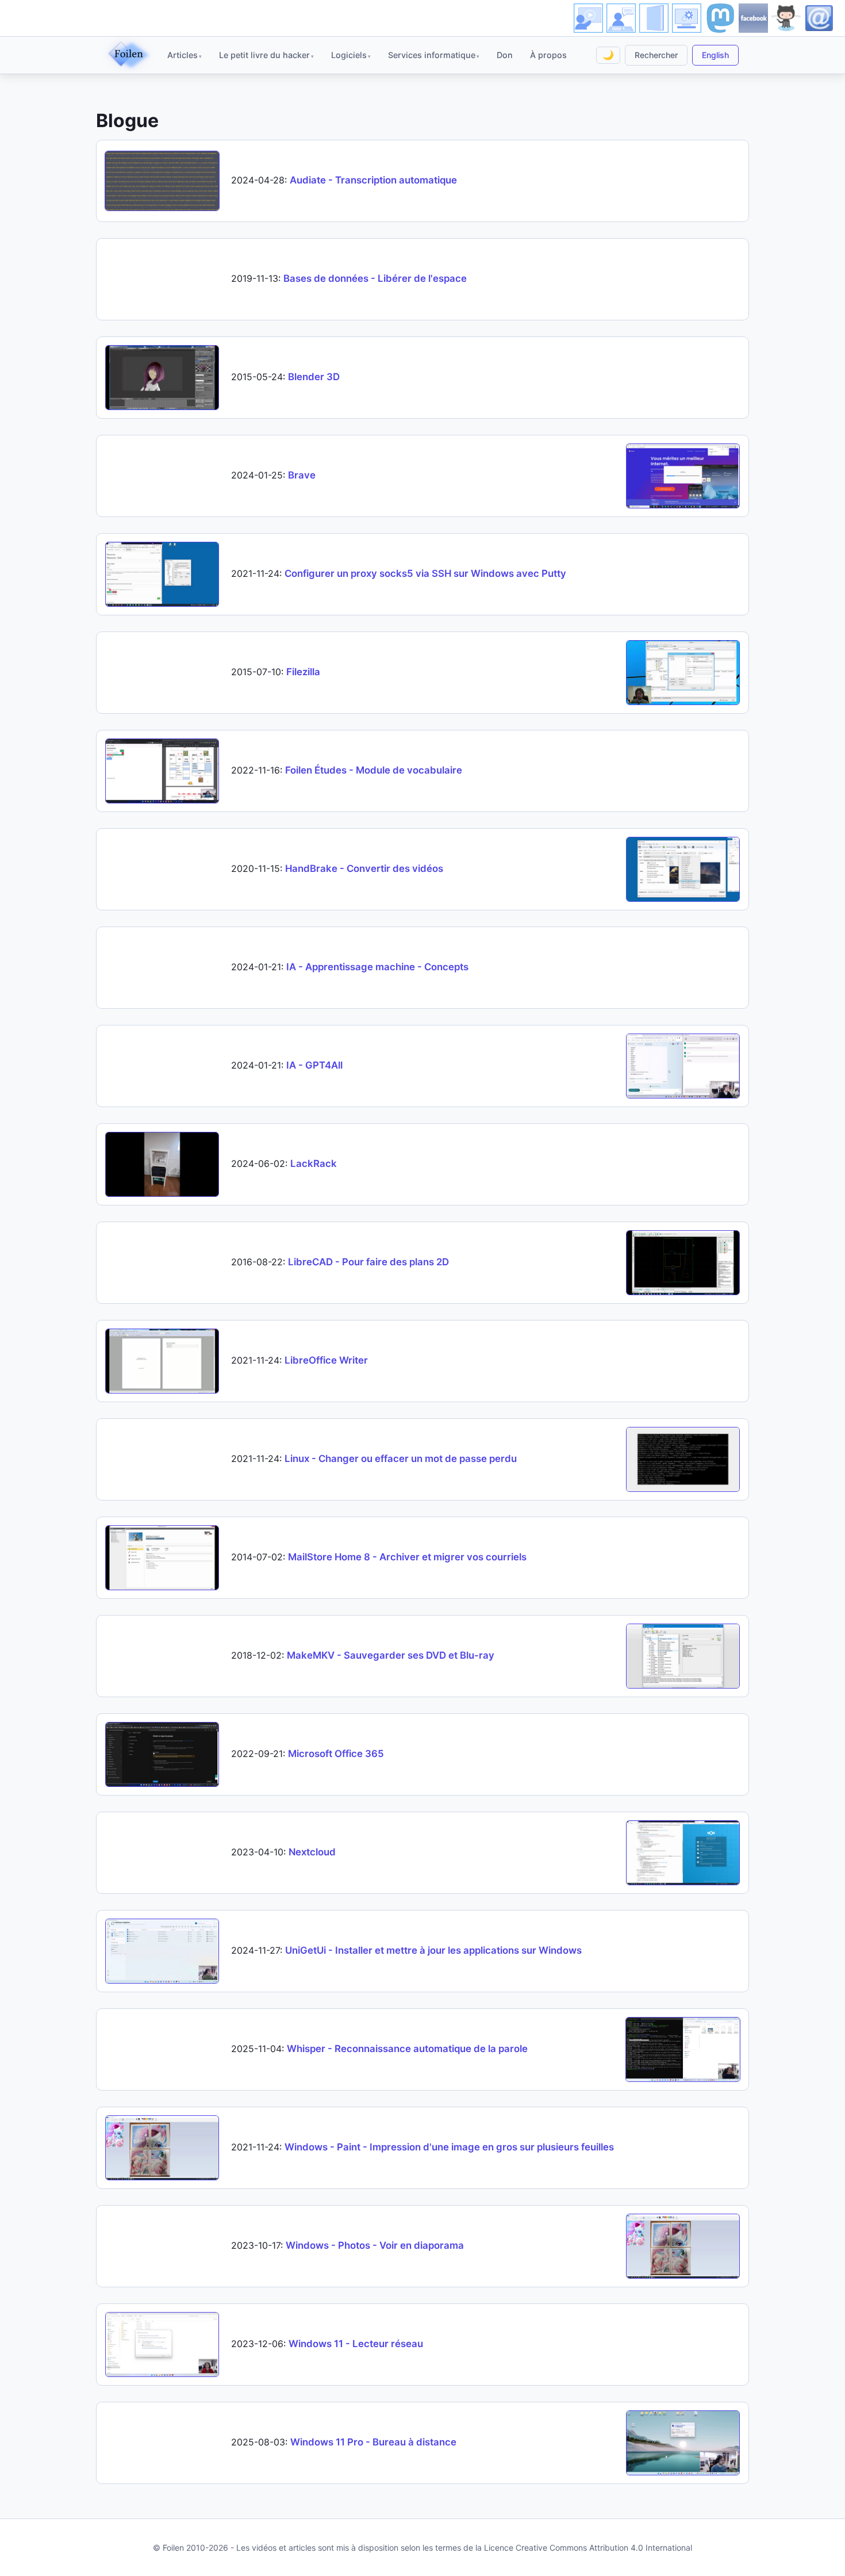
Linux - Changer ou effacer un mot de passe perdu (401, 1459)
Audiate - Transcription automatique (373, 180)
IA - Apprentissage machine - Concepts (377, 967)
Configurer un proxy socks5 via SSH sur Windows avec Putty (425, 573)
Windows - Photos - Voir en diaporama (375, 2245)
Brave (302, 475)
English (715, 55)
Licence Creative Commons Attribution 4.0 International (588, 2548)
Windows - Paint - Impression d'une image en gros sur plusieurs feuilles (449, 2147)
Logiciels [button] (349, 55)
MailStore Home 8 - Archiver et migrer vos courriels (407, 1557)
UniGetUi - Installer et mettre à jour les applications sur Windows (433, 1950)
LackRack (314, 1163)
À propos (548, 55)
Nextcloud (312, 1852)
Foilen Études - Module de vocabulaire (374, 770)
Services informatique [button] (432, 55)
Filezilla (303, 672)
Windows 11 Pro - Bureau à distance (373, 2442)
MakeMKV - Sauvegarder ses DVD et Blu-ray (391, 1655)
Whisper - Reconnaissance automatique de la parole (407, 2049)
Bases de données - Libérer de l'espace (375, 278)
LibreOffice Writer (326, 1360)
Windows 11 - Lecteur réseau (356, 2344)
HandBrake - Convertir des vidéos (364, 868)
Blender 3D (314, 377)
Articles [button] (183, 55)
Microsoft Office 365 (336, 1754)
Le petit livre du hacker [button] (264, 55)
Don (505, 55)
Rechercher (656, 55)
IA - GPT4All (314, 1065)
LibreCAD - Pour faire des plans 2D (368, 1262)
